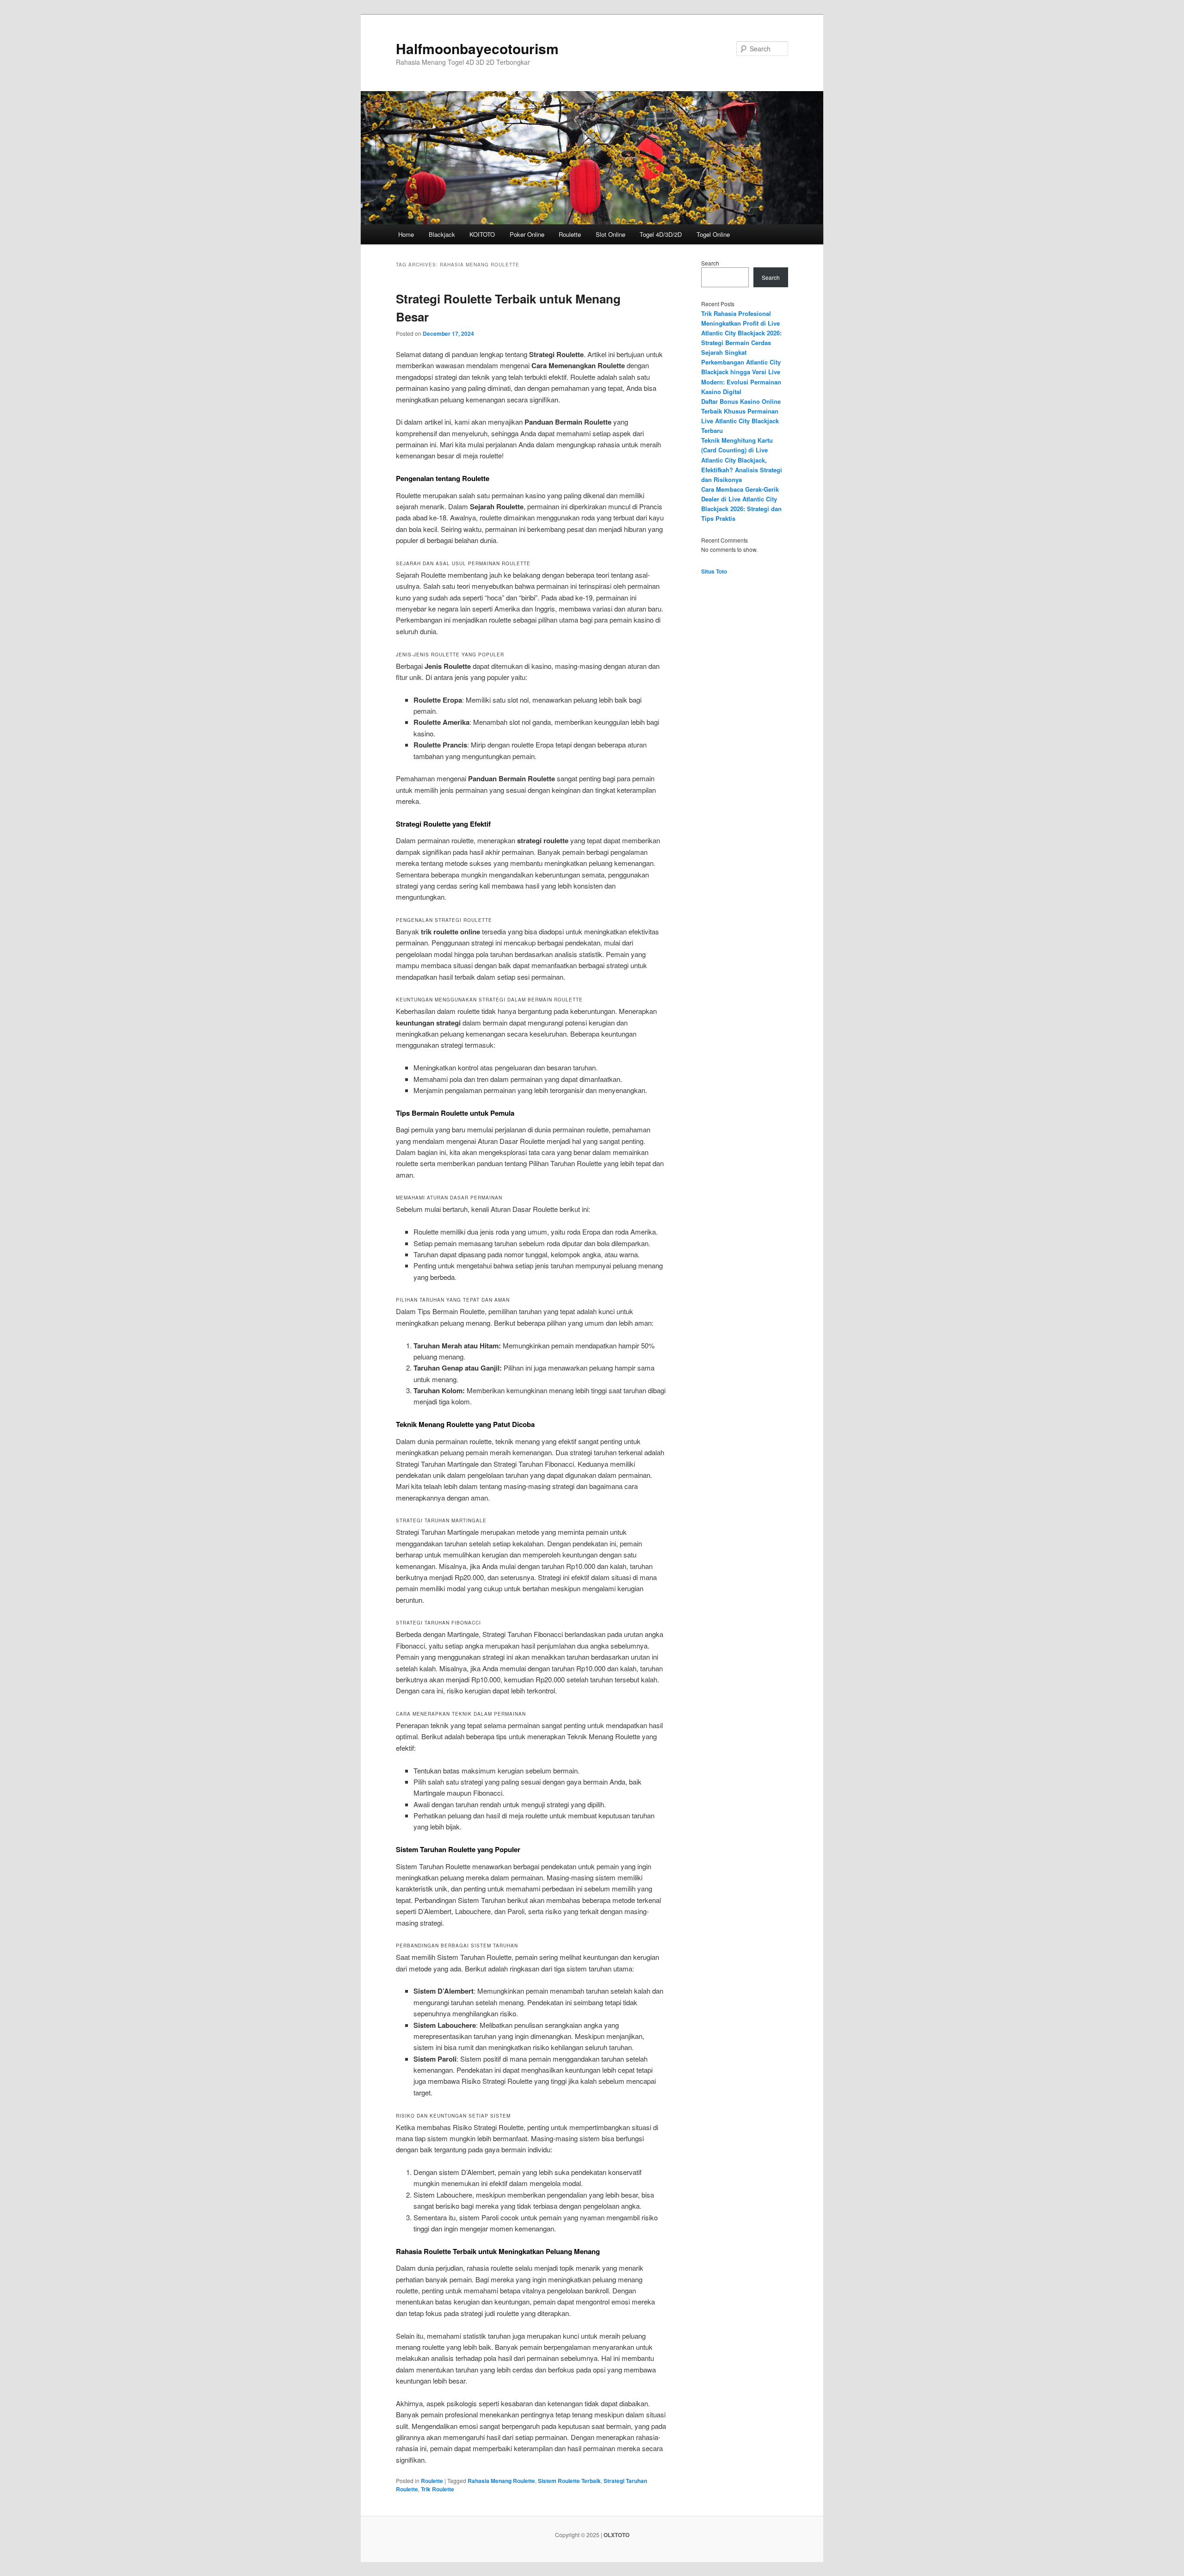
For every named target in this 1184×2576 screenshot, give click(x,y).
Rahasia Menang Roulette (501, 2481)
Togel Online (713, 234)
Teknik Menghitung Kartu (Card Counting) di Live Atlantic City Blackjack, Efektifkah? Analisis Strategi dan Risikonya (742, 460)
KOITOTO (482, 234)
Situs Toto (714, 571)
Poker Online (527, 234)
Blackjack (442, 234)
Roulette (570, 234)
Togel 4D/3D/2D (661, 234)
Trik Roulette (438, 2489)
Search (710, 263)
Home (406, 234)
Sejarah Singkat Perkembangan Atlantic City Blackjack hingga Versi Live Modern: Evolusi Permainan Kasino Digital (741, 372)
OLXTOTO (617, 2535)
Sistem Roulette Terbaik (569, 2481)
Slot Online (610, 234)
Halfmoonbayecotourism (477, 48)
